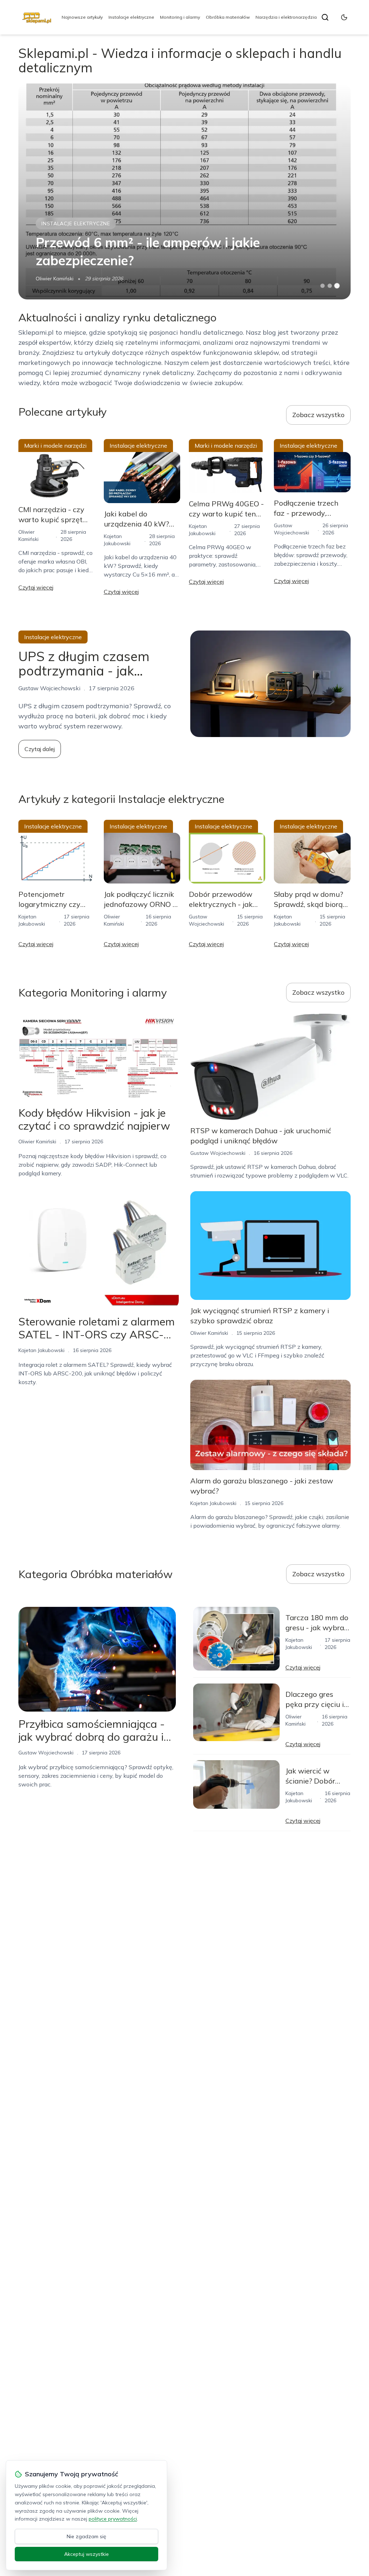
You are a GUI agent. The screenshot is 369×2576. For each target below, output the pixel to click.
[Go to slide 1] (323, 286)
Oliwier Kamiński (55, 279)
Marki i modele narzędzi (55, 446)
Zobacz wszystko (318, 415)
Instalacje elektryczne (131, 17)
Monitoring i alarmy (180, 17)
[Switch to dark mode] (344, 17)
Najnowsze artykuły (82, 17)
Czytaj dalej (40, 749)
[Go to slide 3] (337, 286)
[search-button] (325, 17)
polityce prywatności (113, 2519)
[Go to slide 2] (330, 286)
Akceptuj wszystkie (86, 2554)
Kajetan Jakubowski (41, 1350)
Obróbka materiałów (228, 17)
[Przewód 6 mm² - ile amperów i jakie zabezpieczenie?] (184, 191)
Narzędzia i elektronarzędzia (286, 17)
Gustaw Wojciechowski (218, 1153)
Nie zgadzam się (86, 2536)
